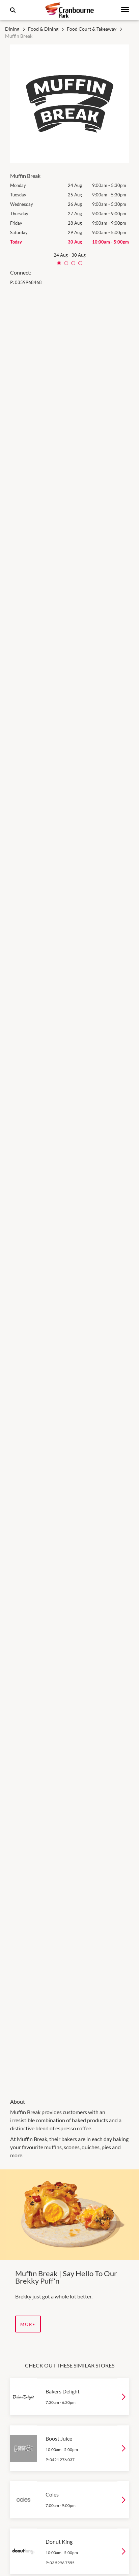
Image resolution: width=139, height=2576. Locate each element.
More (28, 2324)
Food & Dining (43, 29)
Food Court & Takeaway (92, 29)
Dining (12, 29)
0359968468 (28, 282)
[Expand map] (69, 1188)
